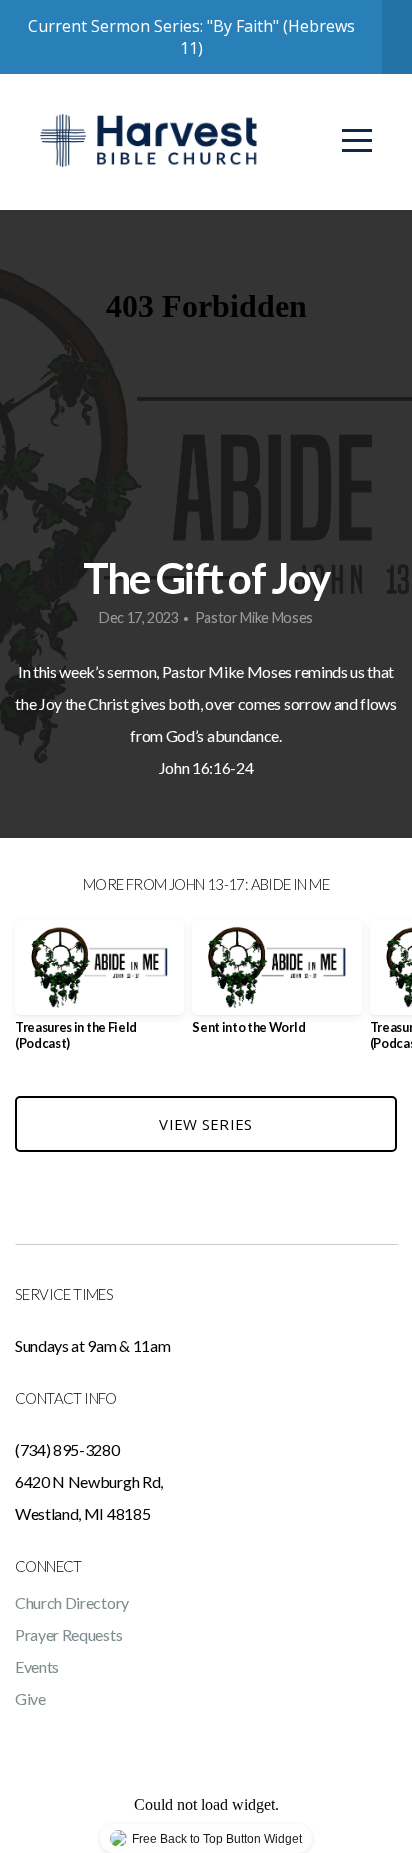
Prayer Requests (68, 1634)
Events (37, 1666)
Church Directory (72, 1602)
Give (30, 1698)
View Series (205, 1124)
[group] (99, 993)
